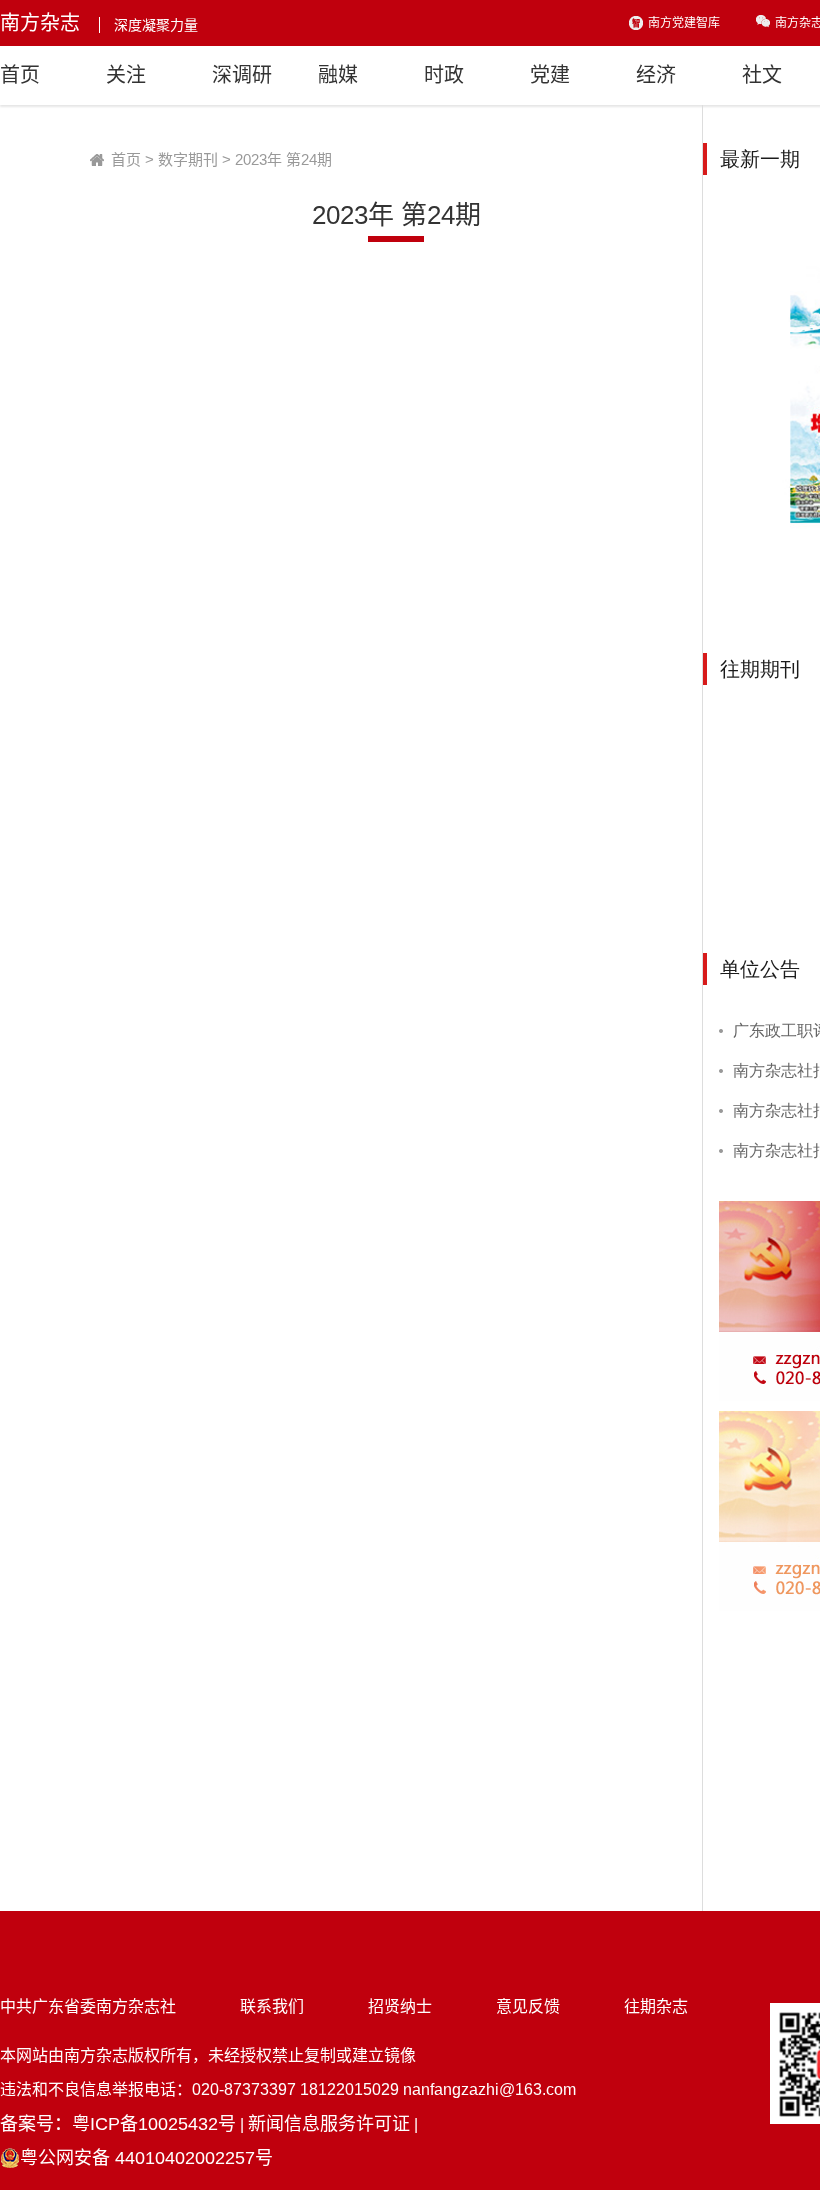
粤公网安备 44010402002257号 (146, 2158)
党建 (550, 75)
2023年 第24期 (283, 159)
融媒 (338, 75)
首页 (20, 75)
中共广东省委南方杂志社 (88, 2006)
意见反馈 (528, 2006)
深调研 (242, 75)
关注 (126, 75)
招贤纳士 (400, 2006)
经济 (656, 75)
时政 (444, 75)
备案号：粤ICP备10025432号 (118, 2124)
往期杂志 (656, 2006)
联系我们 (272, 2006)
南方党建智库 (684, 23)
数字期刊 (188, 159)
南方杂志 (40, 23)
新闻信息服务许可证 (329, 2124)
